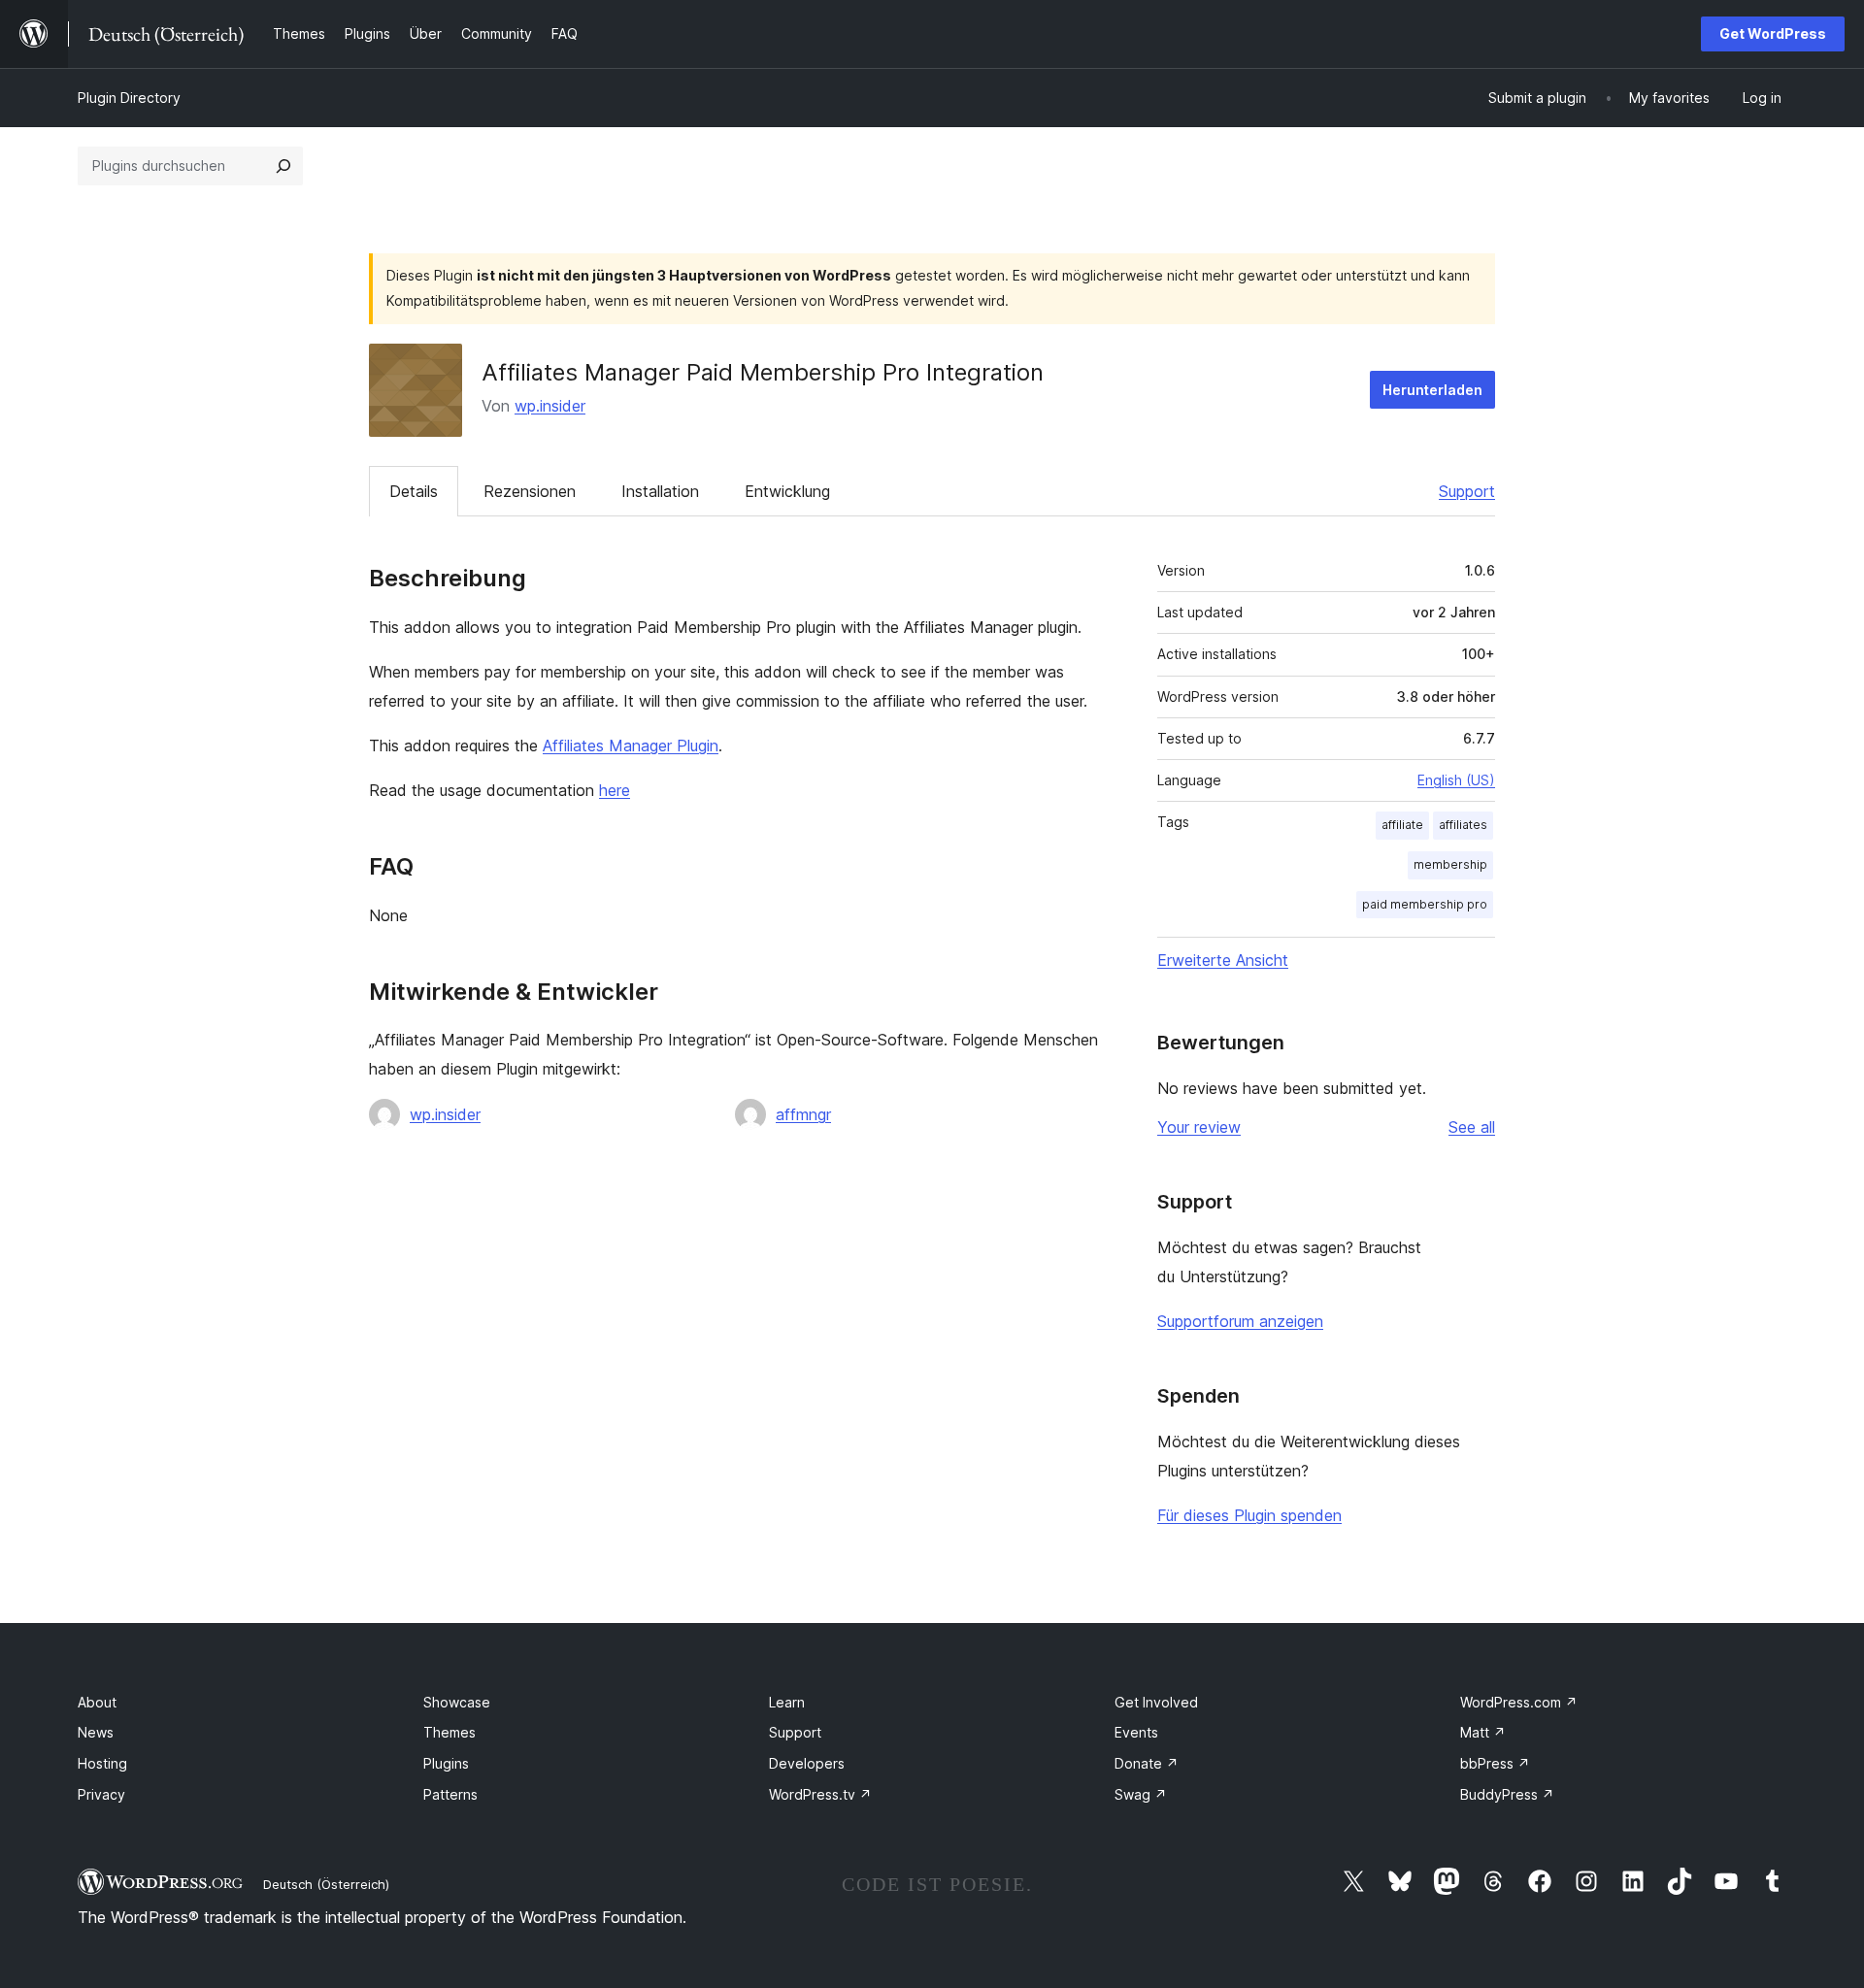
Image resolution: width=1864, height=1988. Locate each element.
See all (1472, 1127)
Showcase (457, 1702)
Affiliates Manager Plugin (631, 745)
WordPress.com (1519, 1702)
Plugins (446, 1763)
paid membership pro (1425, 904)
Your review (1199, 1127)
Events (1136, 1732)
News (96, 1732)
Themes (449, 1732)
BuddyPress (1507, 1794)
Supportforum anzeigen (1240, 1321)
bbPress (1495, 1763)
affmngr (803, 1114)
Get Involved (1156, 1702)
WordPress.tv (820, 1794)
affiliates (1463, 825)
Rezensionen (530, 491)
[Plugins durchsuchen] (283, 166)
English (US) (1456, 780)
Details (414, 491)
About (97, 1702)
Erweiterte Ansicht (1223, 960)
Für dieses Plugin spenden (1249, 1515)
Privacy (101, 1794)
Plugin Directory (129, 98)
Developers (807, 1763)
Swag (1141, 1794)
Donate (1147, 1763)
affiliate (1402, 825)
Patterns (450, 1794)
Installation (660, 491)
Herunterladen (1432, 390)
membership (1450, 864)
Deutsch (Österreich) (326, 1884)
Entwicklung (787, 491)
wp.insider (550, 406)
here (615, 790)
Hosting (102, 1763)
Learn (787, 1702)
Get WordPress (1773, 33)
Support (1467, 491)
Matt (1483, 1732)
